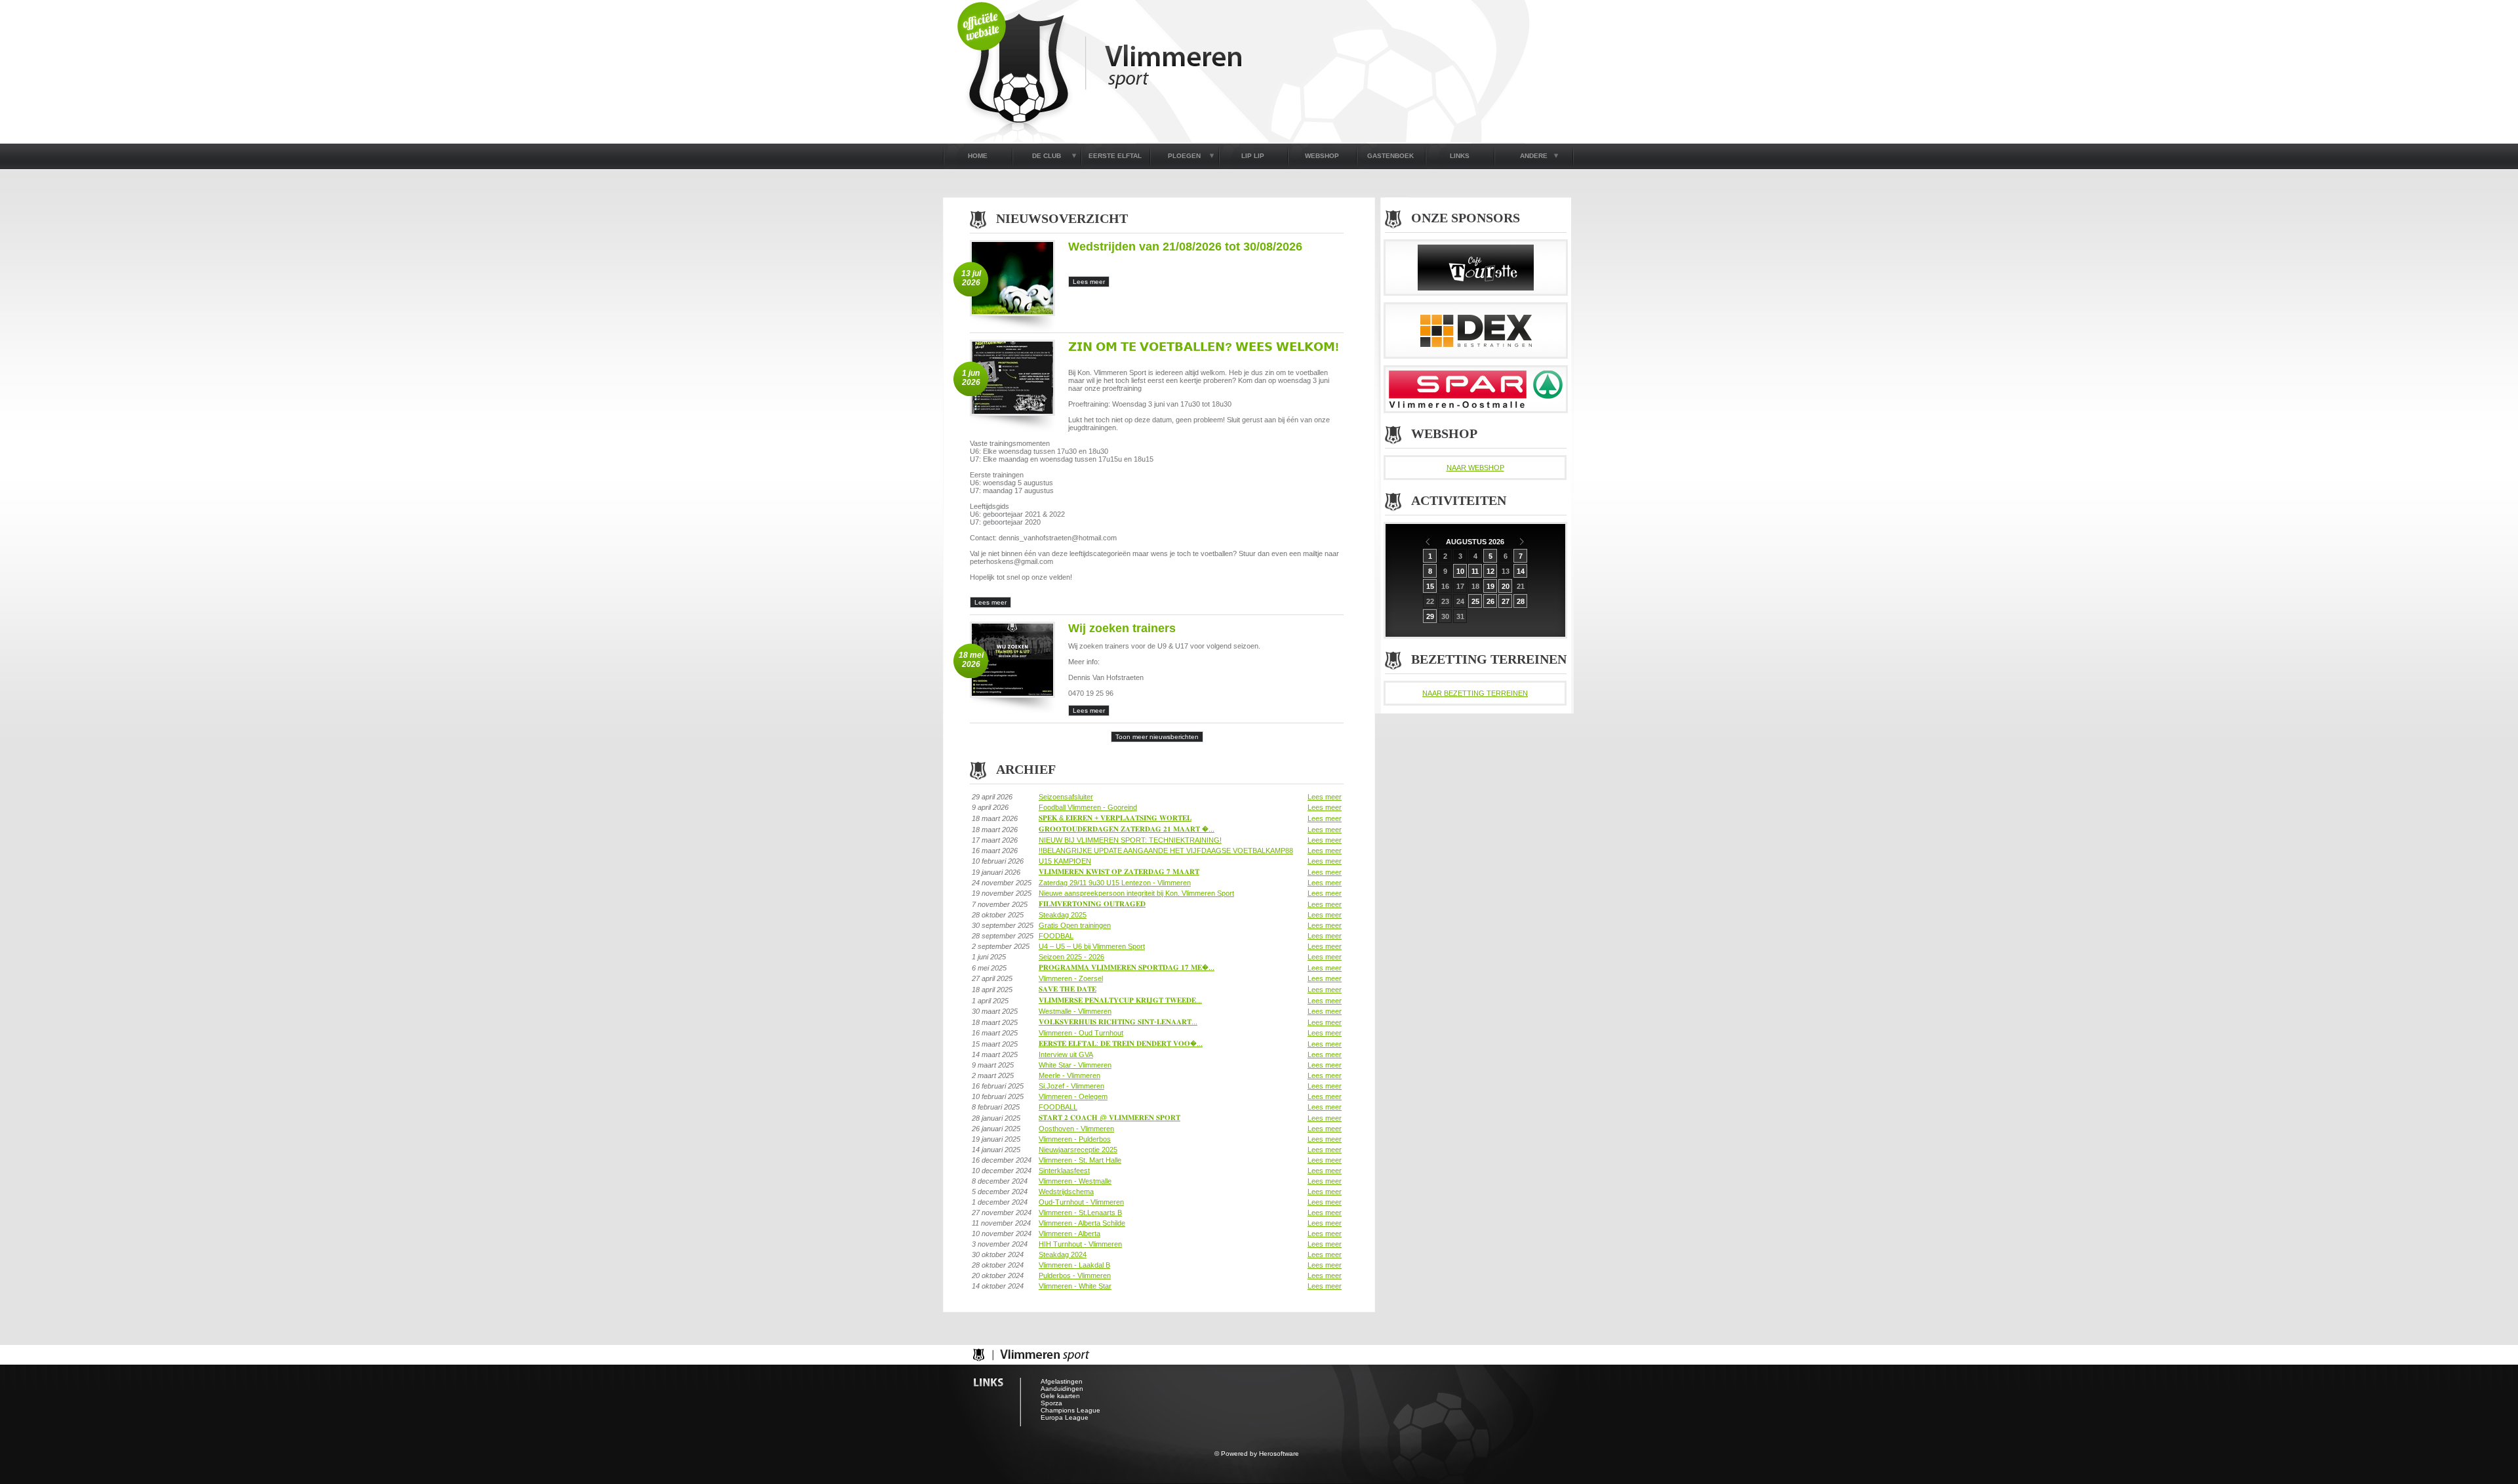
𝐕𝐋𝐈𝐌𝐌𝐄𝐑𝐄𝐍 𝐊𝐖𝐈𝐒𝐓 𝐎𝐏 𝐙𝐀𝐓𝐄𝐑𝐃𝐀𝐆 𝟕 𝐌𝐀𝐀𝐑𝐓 (1119, 872)
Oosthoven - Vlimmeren (1076, 1129)
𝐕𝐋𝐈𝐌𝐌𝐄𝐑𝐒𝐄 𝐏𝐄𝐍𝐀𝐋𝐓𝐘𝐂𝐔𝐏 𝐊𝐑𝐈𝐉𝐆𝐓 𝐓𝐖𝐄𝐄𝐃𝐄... (1120, 1000)
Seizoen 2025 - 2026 (1071, 957)
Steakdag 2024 (1063, 1254)
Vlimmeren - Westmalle (1075, 1181)
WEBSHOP (1322, 156)
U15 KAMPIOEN (1065, 861)
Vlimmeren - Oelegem (1073, 1096)
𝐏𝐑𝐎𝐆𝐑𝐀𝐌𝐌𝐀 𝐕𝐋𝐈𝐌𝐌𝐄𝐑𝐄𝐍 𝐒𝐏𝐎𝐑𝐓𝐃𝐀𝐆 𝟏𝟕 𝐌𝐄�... (1127, 967)
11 (1475, 571)
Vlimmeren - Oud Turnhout (1081, 1033)
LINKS (1460, 156)
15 (1430, 586)
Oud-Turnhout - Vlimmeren (1081, 1202)
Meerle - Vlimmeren (1069, 1075)
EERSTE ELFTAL (1115, 156)
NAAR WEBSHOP (1475, 468)
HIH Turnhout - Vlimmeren (1080, 1244)
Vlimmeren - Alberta (1069, 1233)
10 (1460, 571)
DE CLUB (1047, 156)
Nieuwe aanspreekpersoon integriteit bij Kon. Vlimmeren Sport (1136, 893)
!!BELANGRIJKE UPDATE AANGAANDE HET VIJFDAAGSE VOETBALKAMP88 (1166, 851)
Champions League (1070, 1410)
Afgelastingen (1062, 1381)
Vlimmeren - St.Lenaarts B (1080, 1213)
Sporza (1051, 1403)
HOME (978, 156)
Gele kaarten (1060, 1396)
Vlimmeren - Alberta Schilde (1082, 1223)
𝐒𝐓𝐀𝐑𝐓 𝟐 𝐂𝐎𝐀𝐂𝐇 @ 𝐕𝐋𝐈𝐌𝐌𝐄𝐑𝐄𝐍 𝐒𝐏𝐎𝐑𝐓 (1109, 1117)
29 (1430, 616)
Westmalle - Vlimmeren (1075, 1011)
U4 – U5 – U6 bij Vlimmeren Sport (1092, 946)
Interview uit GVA (1066, 1054)
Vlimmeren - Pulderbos (1075, 1139)
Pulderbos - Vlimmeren (1075, 1275)
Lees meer (1325, 797)
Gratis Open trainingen (1075, 925)
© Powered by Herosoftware (1257, 1454)
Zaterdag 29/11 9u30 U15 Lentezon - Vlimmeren (1115, 883)
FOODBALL (1058, 1107)
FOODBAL (1056, 936)
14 (1521, 571)
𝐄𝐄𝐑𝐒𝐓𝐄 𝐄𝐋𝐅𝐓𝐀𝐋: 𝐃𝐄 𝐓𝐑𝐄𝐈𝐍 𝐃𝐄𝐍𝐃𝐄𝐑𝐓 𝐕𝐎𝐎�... (1121, 1043)
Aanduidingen (1062, 1389)
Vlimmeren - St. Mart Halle (1080, 1160)
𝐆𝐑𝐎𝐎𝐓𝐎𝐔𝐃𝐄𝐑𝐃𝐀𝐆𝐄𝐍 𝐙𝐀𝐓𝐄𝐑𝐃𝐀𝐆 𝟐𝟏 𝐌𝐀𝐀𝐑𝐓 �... (1127, 829)
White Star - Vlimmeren (1075, 1065)
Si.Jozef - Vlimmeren (1071, 1086)
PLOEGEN (1184, 156)
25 (1475, 601)
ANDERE (1534, 156)
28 (1521, 601)
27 (1506, 601)
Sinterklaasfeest (1064, 1171)
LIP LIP (1253, 156)
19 (1490, 586)
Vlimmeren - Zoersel (1071, 978)
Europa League (1065, 1417)
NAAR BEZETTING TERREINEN (1475, 693)
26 (1490, 601)
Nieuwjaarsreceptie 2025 (1078, 1150)
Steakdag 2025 (1063, 915)
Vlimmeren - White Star (1075, 1286)
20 (1506, 586)
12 (1490, 571)
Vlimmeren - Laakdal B (1074, 1265)
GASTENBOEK (1390, 156)
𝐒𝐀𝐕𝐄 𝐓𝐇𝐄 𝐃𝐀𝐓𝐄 (1068, 989)
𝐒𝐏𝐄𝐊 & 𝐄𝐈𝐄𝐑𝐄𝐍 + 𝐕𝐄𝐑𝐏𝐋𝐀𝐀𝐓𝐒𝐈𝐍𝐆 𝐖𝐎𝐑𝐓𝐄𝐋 (1115, 818)
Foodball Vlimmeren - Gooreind (1088, 807)
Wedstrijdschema (1066, 1192)
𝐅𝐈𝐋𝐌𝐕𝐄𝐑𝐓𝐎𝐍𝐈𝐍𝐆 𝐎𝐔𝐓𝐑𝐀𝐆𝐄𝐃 (1092, 904)
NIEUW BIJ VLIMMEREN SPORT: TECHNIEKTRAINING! (1130, 840)
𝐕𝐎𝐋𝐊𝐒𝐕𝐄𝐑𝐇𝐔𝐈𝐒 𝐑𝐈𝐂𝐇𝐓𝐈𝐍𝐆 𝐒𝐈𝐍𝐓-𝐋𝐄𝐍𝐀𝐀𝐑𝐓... (1118, 1022)
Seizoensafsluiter (1066, 797)
